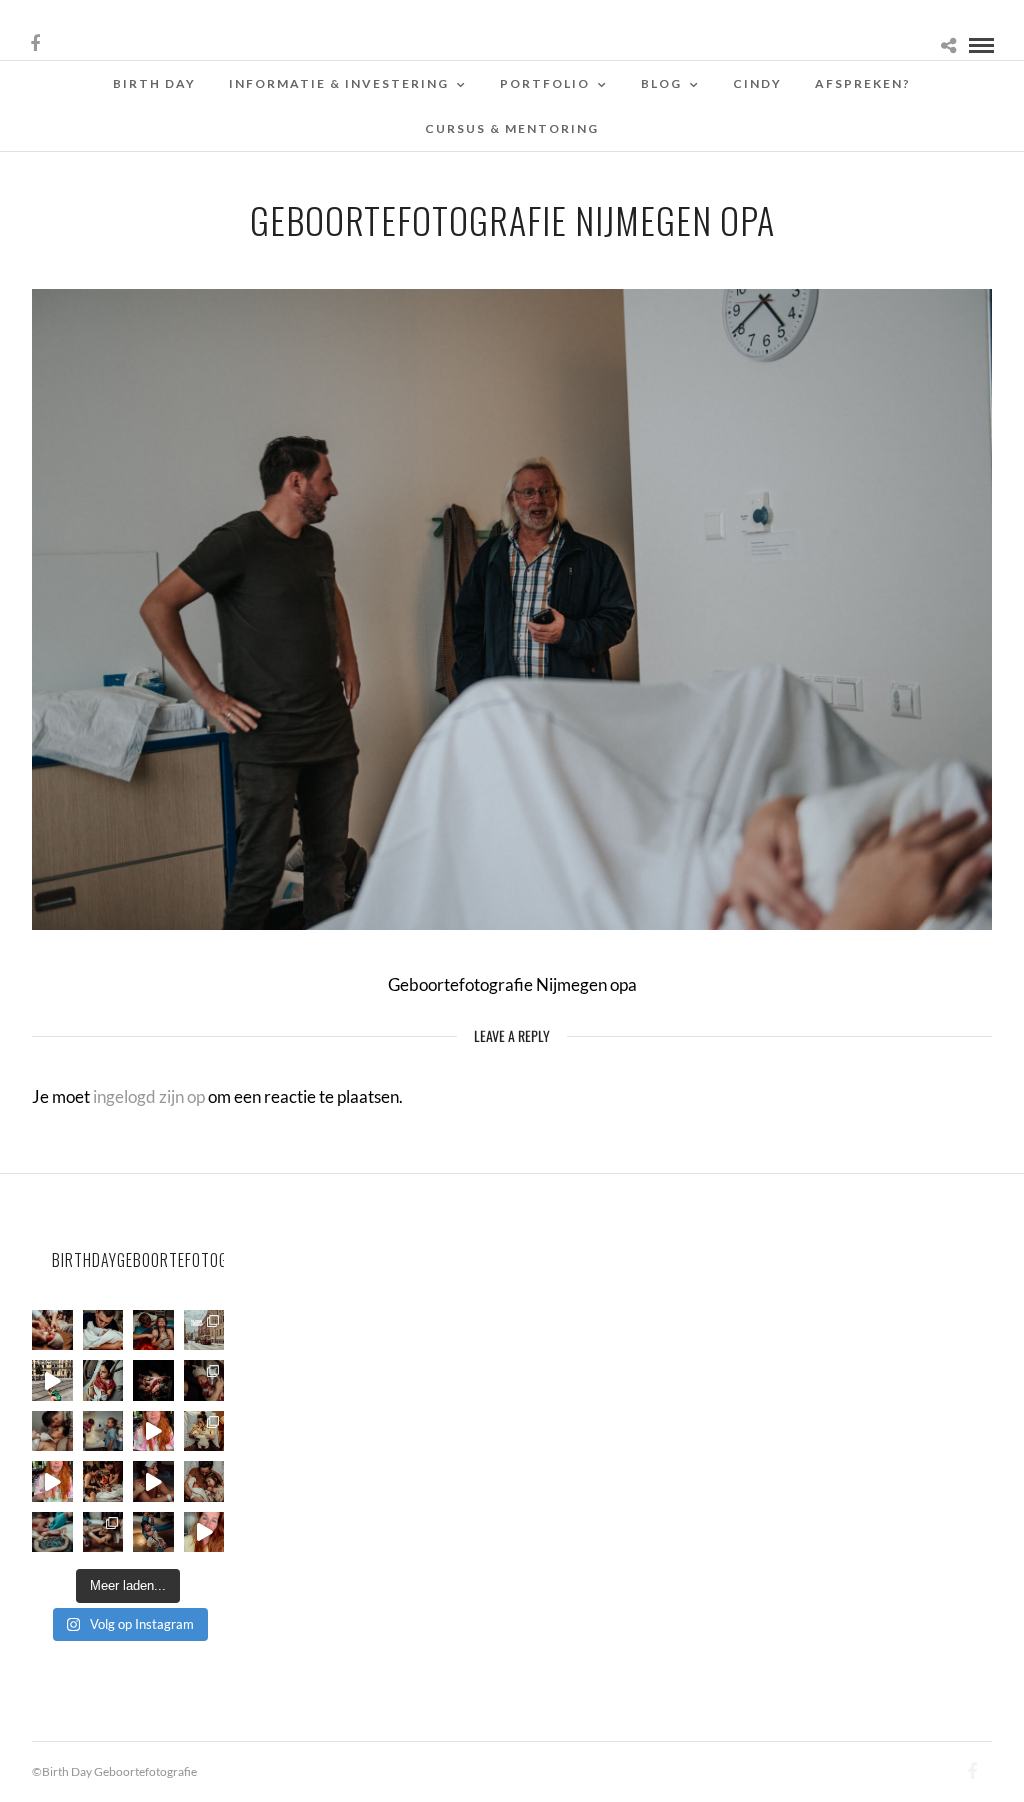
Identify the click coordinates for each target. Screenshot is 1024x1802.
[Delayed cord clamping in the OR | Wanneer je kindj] (153, 1380)
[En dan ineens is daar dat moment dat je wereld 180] (103, 1330)
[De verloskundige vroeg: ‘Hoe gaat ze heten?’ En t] (52, 1481)
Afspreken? (863, 83)
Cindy (757, 83)
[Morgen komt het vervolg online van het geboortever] (103, 1481)
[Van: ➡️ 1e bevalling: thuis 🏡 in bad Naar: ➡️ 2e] (153, 1481)
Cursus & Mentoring (512, 128)
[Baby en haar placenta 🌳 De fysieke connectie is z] (52, 1532)
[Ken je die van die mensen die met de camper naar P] (204, 1330)
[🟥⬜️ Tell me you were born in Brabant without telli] (103, 1431)
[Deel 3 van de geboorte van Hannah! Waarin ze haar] (153, 1431)
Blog (661, 83)
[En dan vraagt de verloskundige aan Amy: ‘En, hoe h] (204, 1532)
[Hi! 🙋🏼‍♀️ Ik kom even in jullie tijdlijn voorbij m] (153, 1532)
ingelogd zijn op (149, 1096)
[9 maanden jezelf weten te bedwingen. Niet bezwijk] (103, 1532)
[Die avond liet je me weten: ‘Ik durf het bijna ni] (153, 1330)
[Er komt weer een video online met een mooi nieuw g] (204, 1481)
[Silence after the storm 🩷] (52, 1431)
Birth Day (154, 83)
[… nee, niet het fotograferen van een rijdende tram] (52, 1380)
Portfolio (545, 83)
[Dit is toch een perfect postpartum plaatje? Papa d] (52, 1330)
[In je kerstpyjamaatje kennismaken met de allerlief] (204, 1380)
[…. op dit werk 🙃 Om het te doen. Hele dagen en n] (204, 1431)
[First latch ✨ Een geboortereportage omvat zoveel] (103, 1380)
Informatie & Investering (339, 83)
